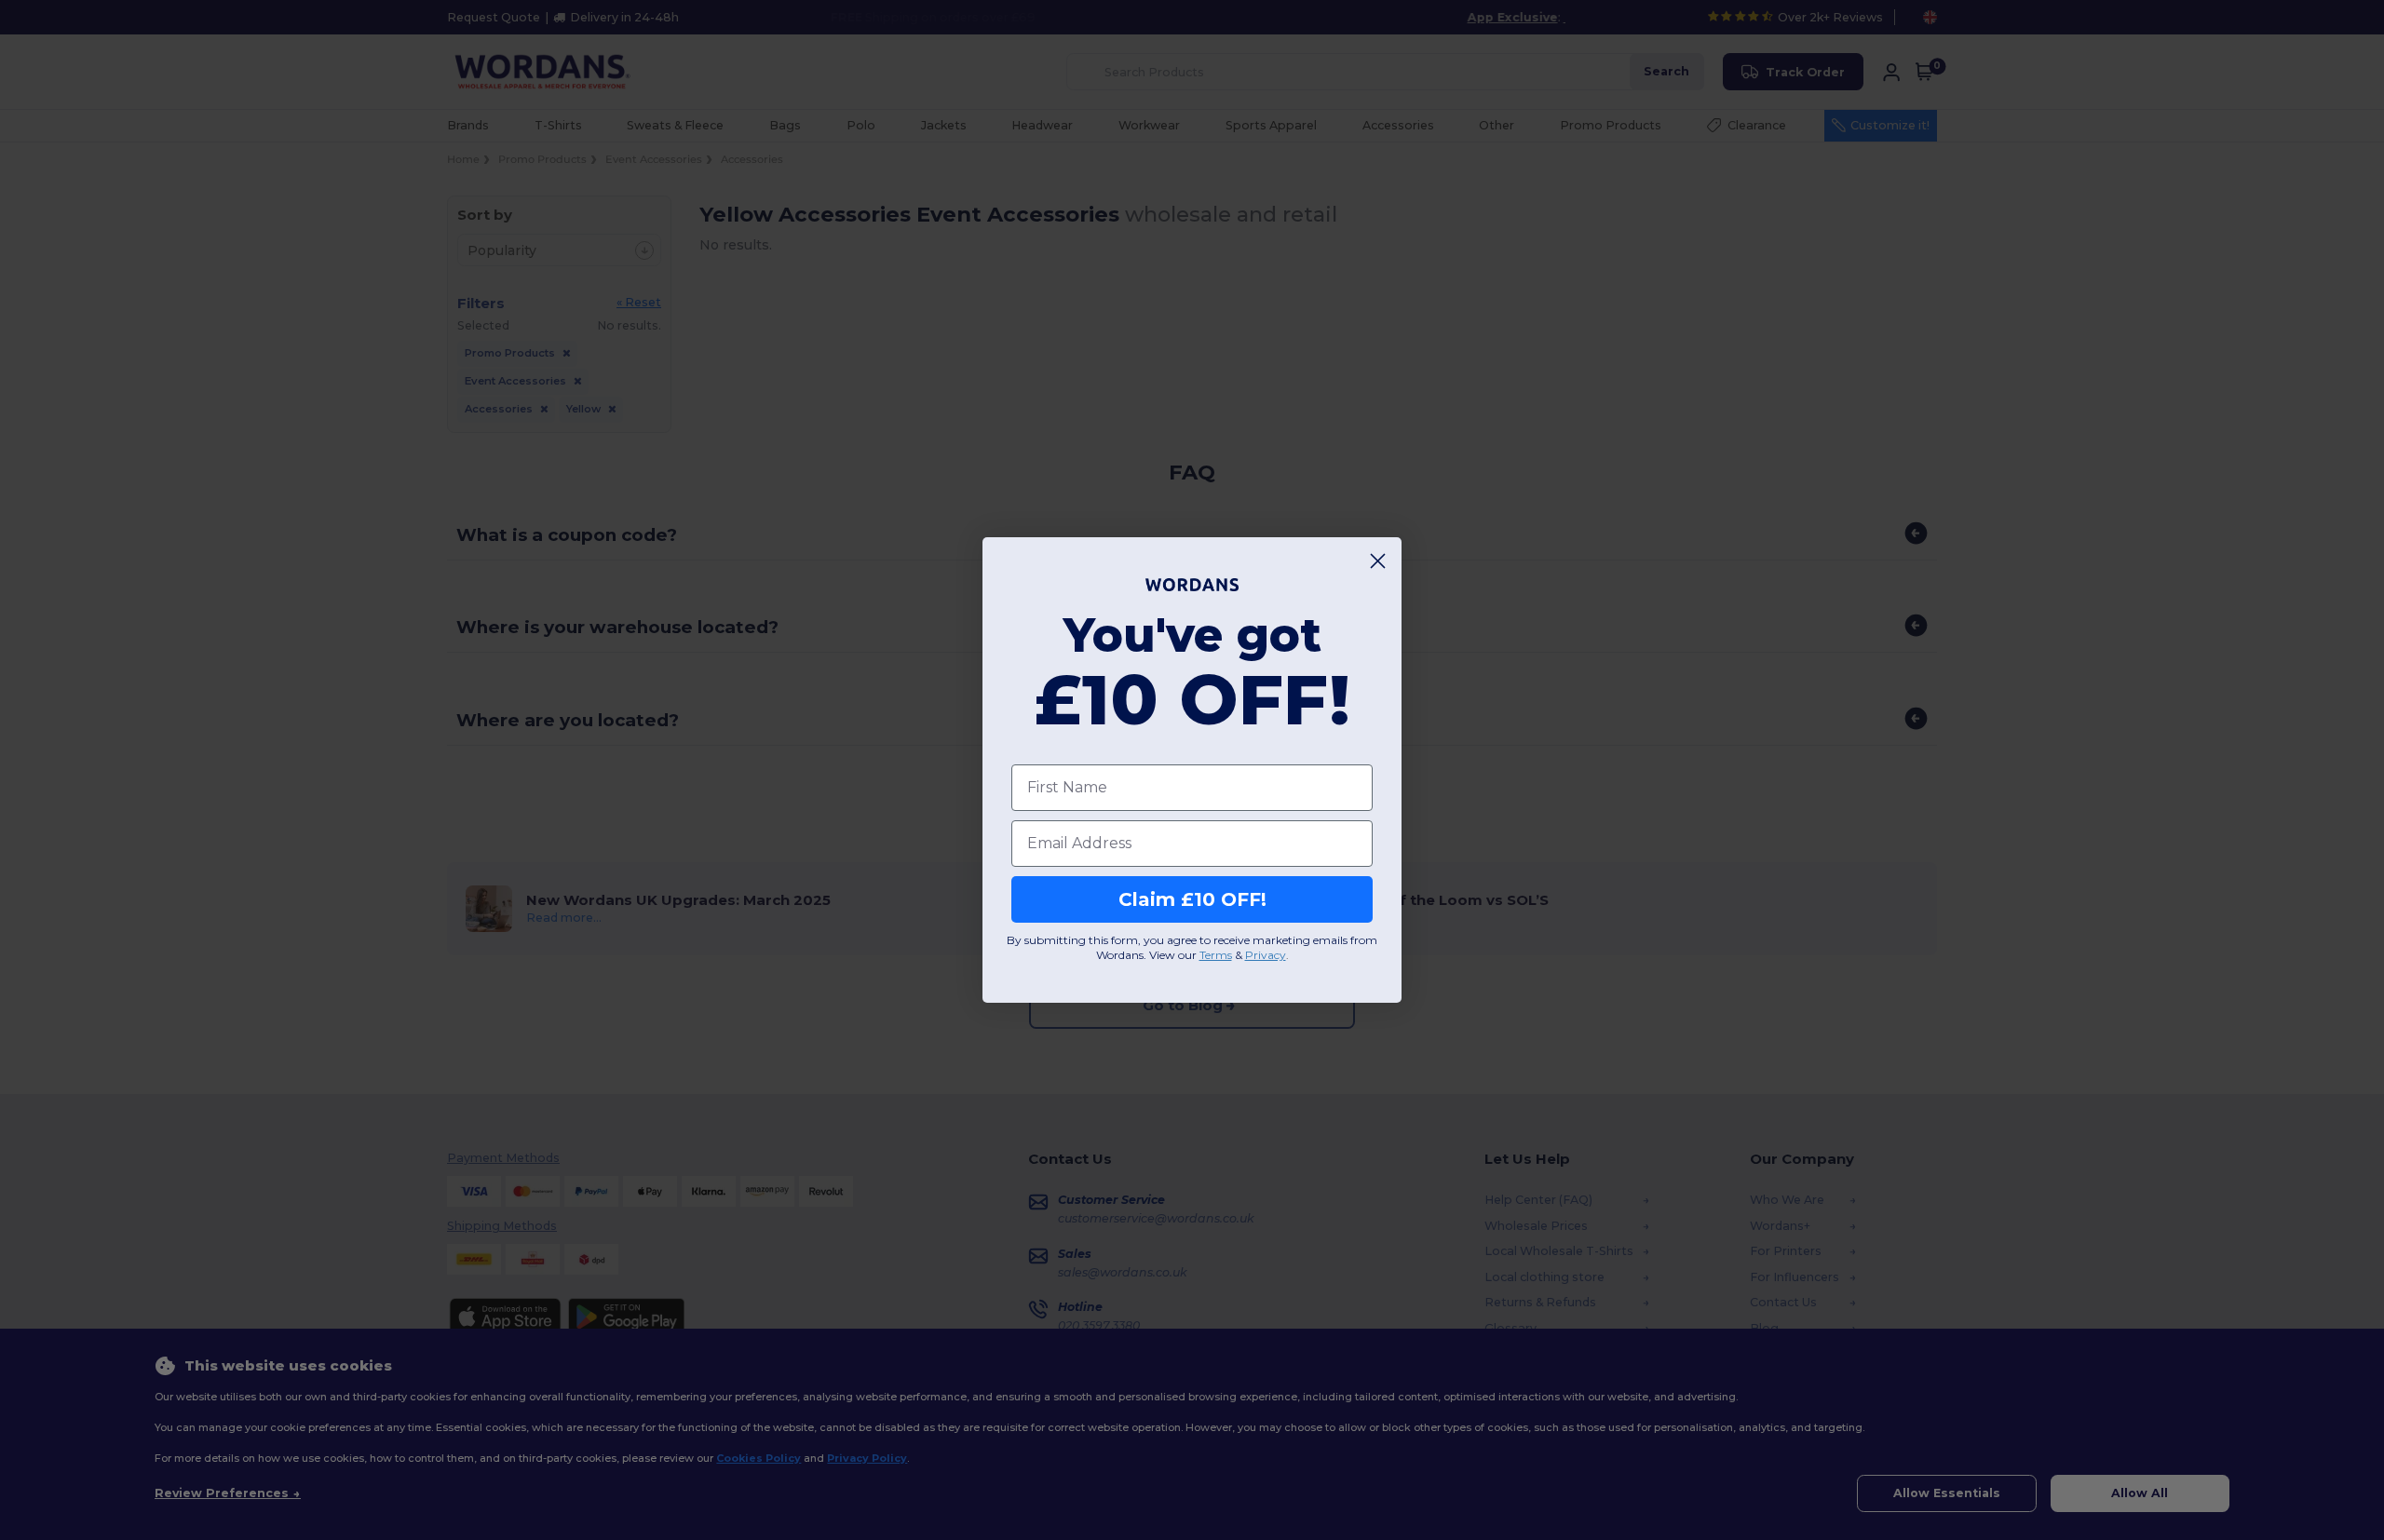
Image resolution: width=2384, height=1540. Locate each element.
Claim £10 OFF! (1192, 899)
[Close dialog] (1378, 561)
